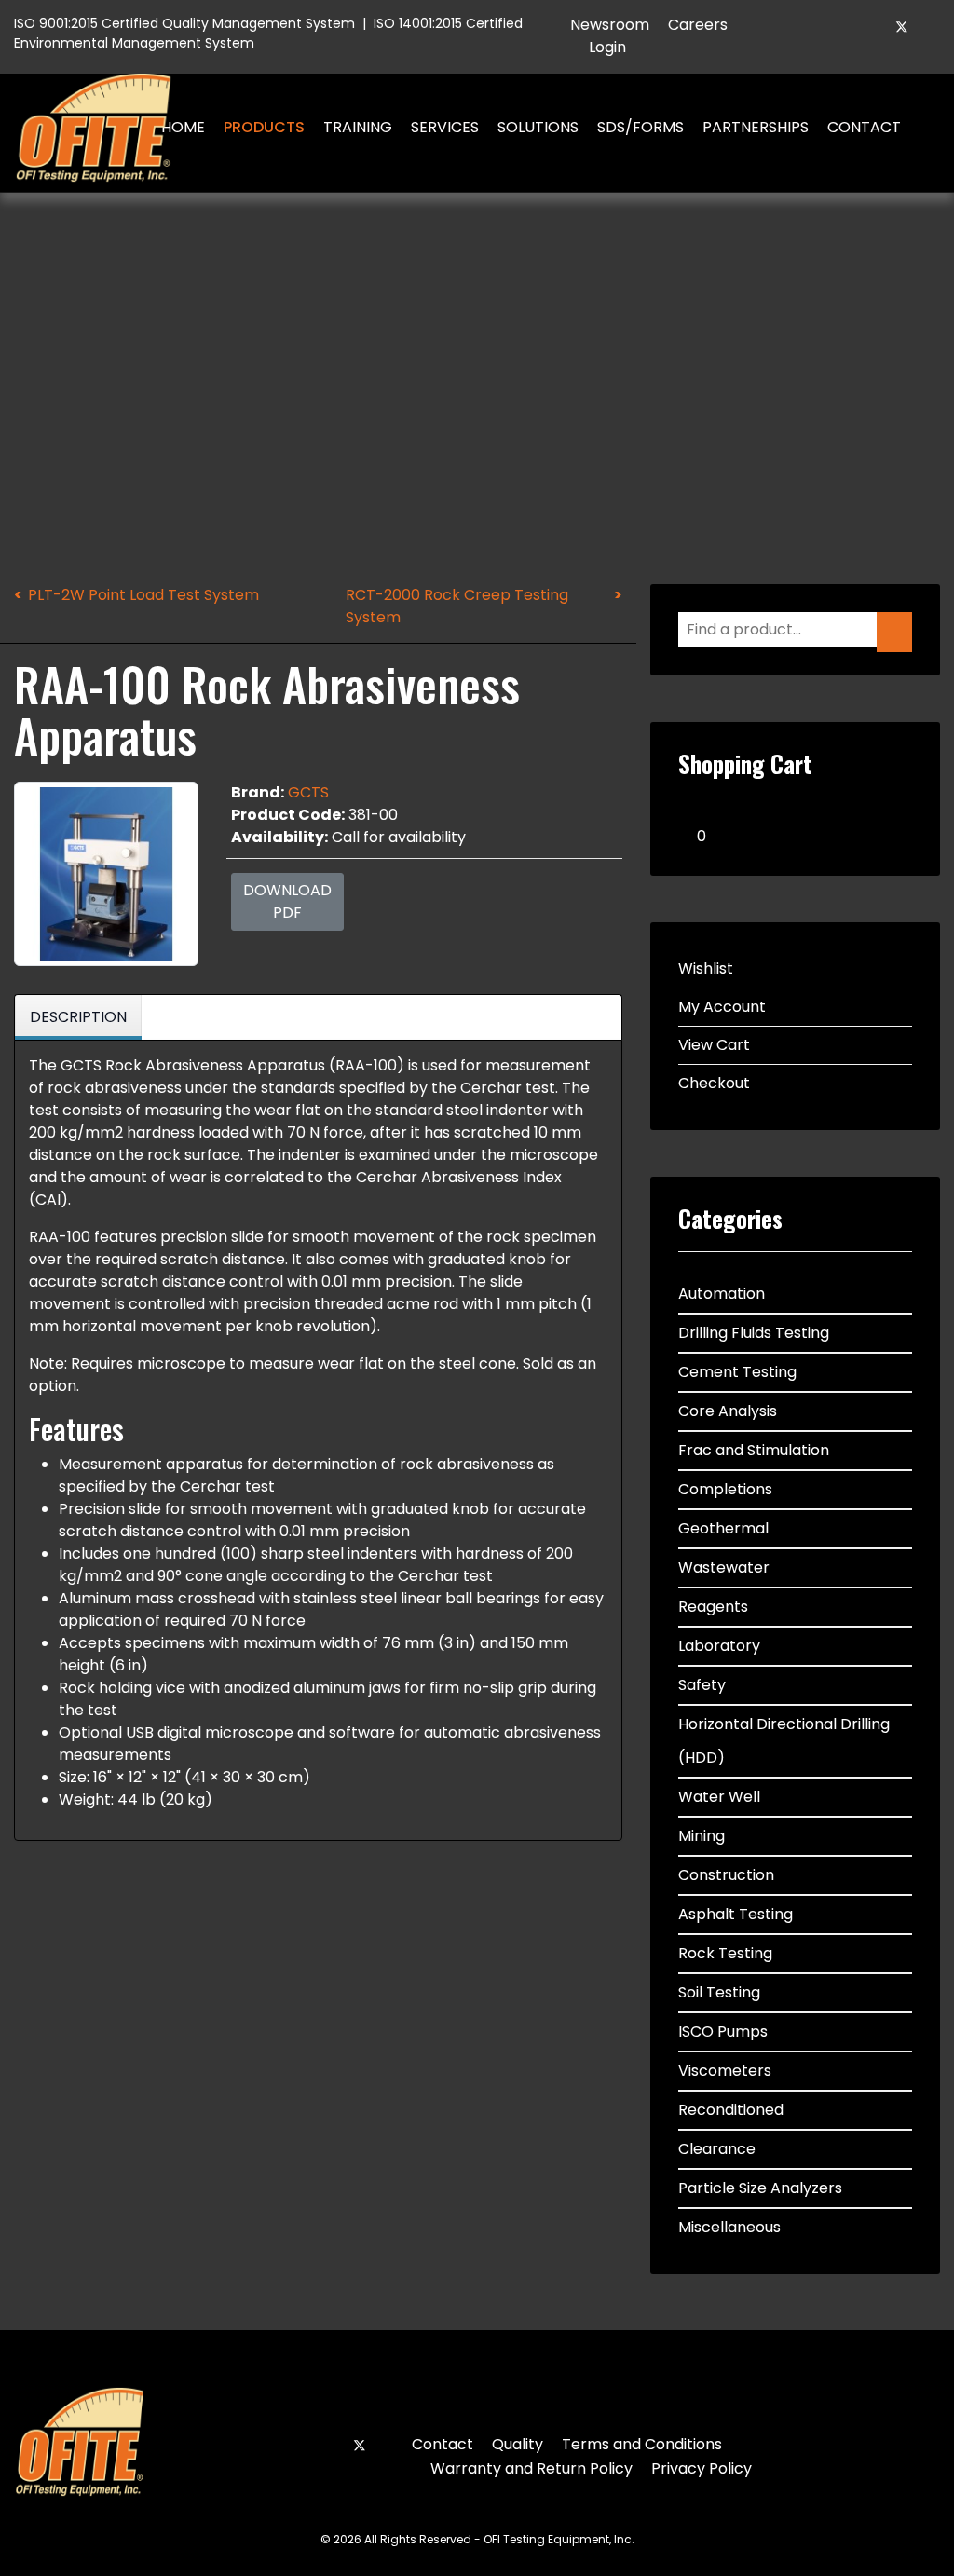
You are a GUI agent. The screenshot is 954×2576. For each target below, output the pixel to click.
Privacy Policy (702, 2468)
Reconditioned (731, 2110)
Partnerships (756, 127)
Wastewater (724, 1567)
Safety (702, 1685)
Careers (698, 25)
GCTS (308, 792)
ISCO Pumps (723, 2031)
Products (264, 127)
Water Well (719, 1797)
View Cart (714, 1045)
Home (183, 127)
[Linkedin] (934, 27)
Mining (702, 1836)
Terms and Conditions (642, 2444)
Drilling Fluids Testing (754, 1333)
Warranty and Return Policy (532, 2468)
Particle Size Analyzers (760, 2188)
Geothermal (723, 1528)
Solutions (538, 127)
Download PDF (287, 901)
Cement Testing (737, 1372)
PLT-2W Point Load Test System (143, 595)
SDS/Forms (641, 127)
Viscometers (725, 2071)
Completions (725, 1489)
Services (445, 127)
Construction (726, 1875)
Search (937, 127)
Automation (722, 1294)
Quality (518, 2444)
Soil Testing (719, 1992)
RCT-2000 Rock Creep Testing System (457, 606)
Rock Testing (725, 1953)
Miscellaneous (729, 2227)
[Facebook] (870, 27)
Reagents (713, 1607)
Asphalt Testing (736, 1914)
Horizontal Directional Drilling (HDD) (784, 1741)
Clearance (717, 2149)
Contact (864, 127)
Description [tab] (78, 1017)
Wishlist (706, 968)
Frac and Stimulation (754, 1450)
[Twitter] (902, 27)
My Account (722, 1007)
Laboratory (719, 1646)
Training (358, 127)
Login (607, 47)
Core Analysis (728, 1411)
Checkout (714, 1083)
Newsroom (610, 25)
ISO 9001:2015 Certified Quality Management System (184, 23)
